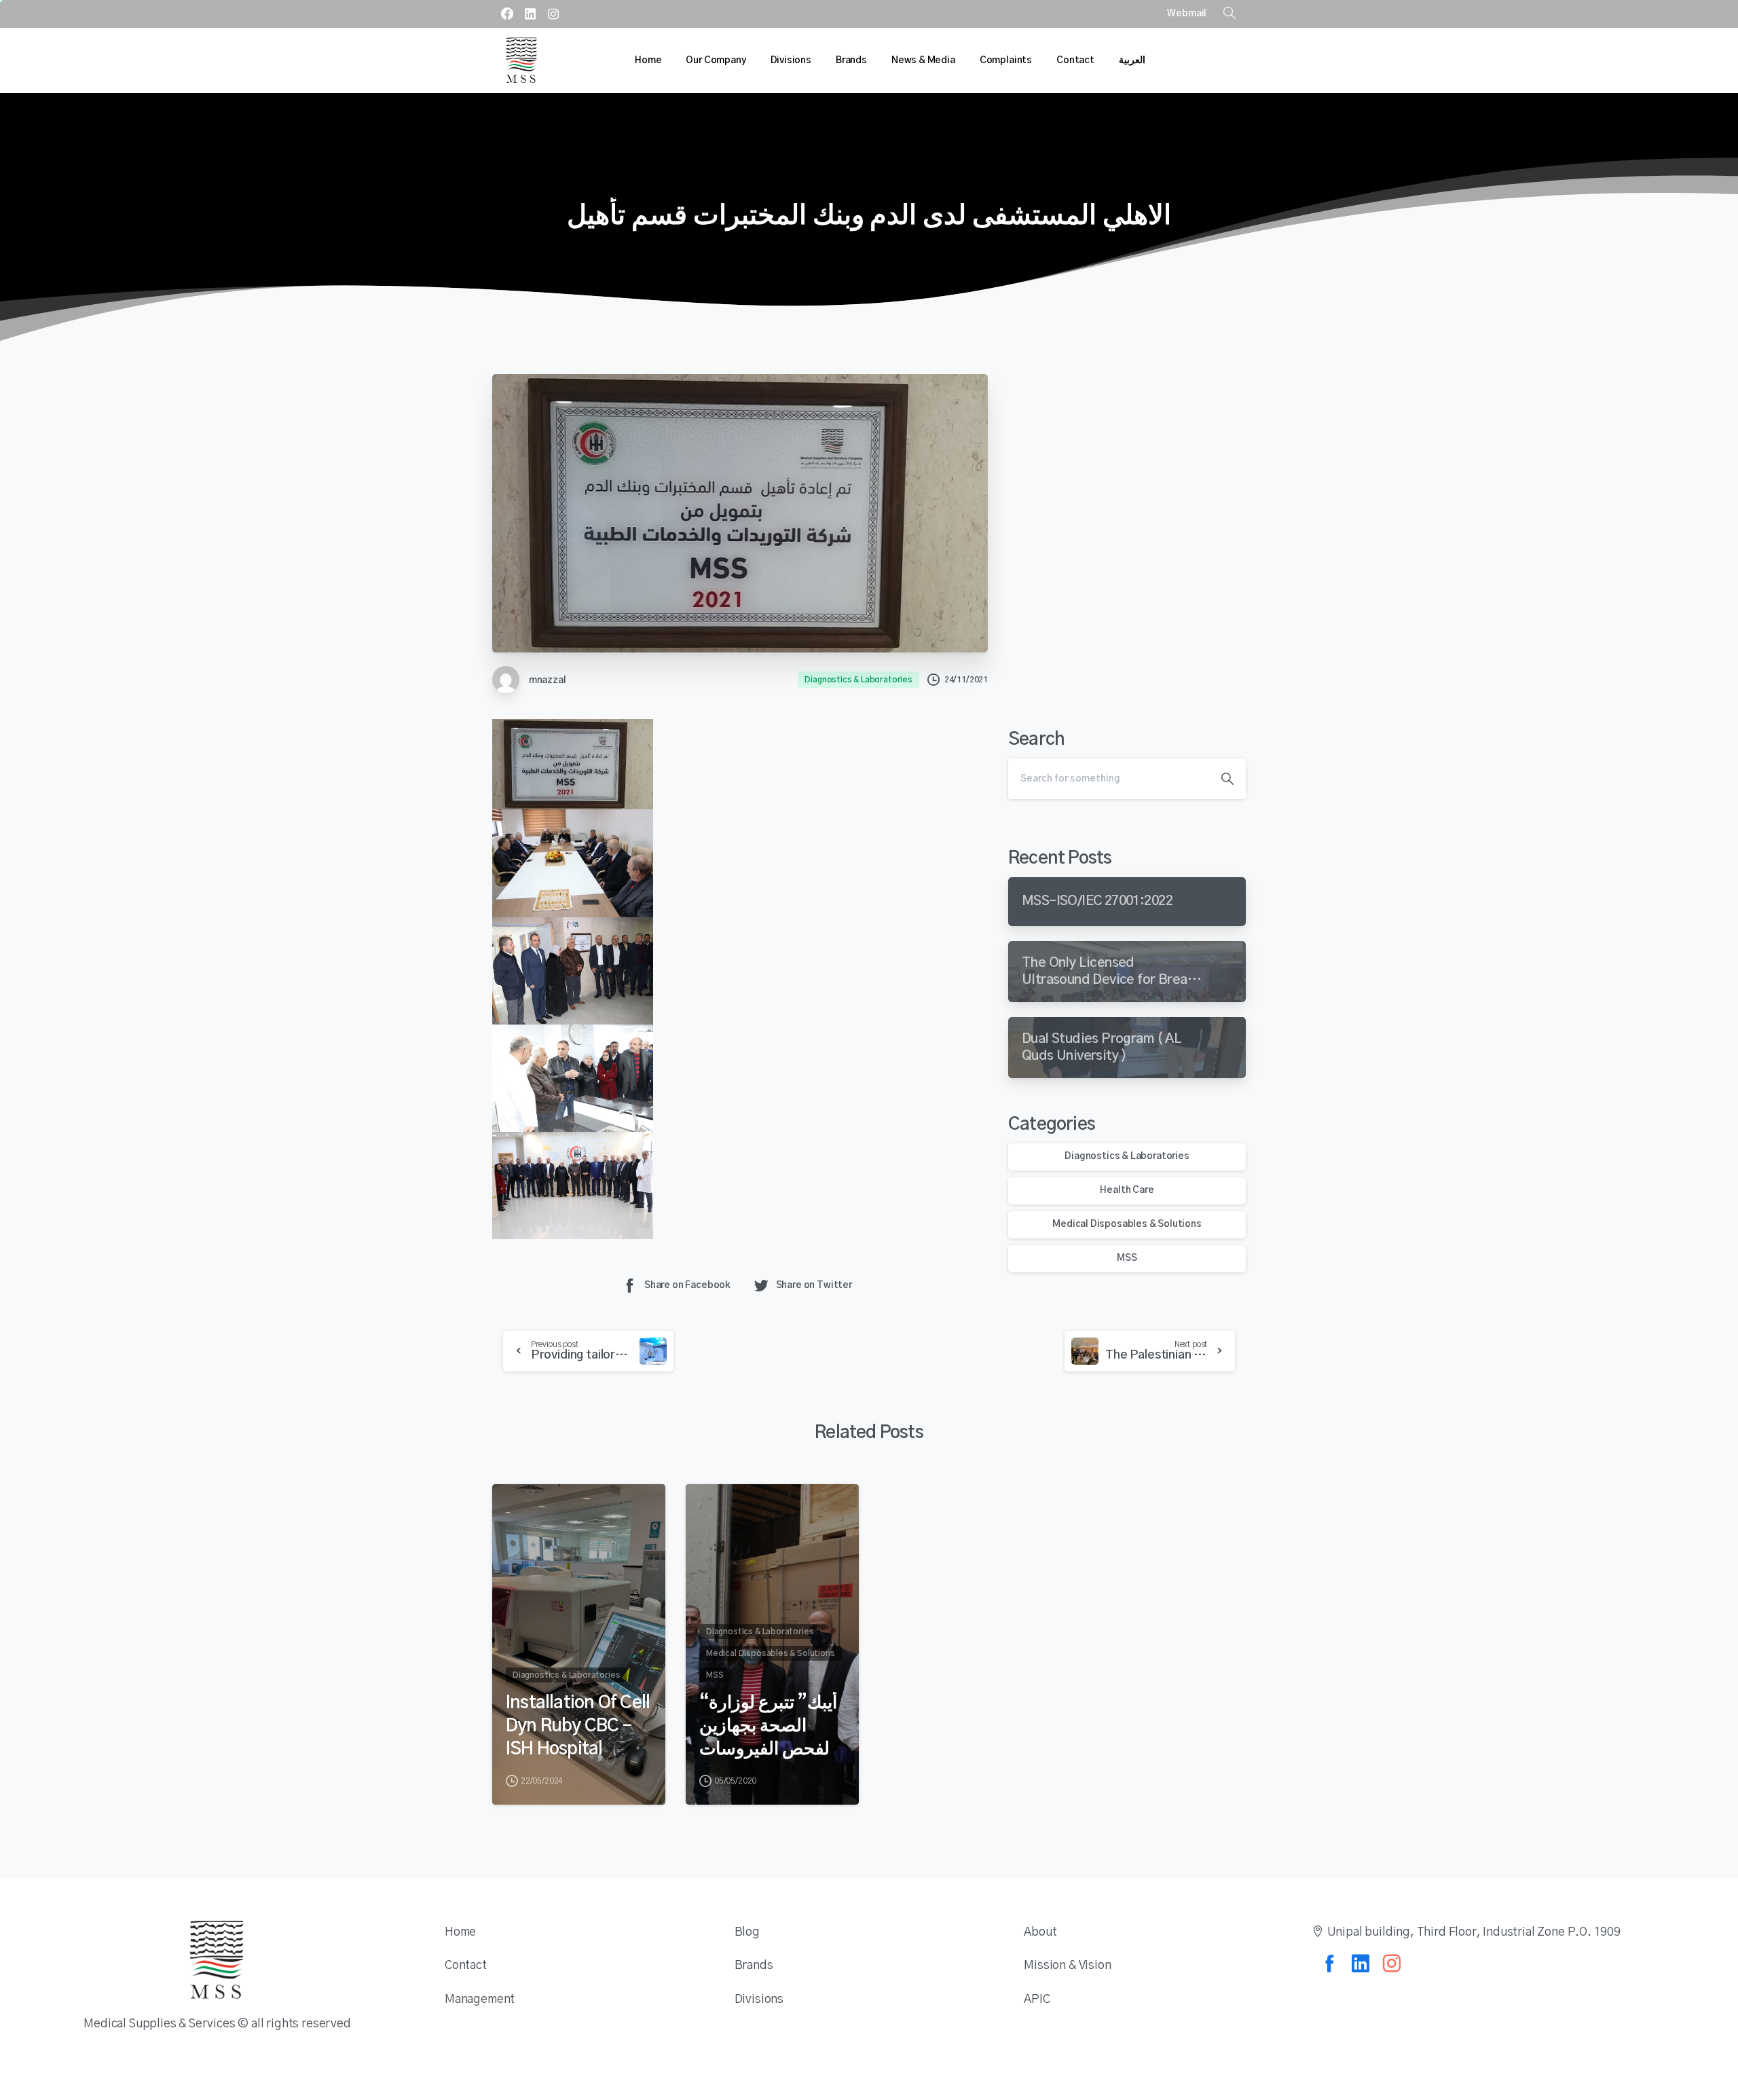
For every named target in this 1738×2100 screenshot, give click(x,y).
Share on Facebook (687, 1285)
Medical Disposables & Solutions (1127, 1224)
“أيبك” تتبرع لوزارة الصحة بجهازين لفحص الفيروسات (768, 1726)
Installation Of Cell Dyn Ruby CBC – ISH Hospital (578, 1726)
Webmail (1187, 14)
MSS (1127, 1258)
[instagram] (553, 14)
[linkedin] (530, 14)
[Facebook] (507, 14)
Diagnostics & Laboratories (1127, 1156)
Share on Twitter (814, 1285)
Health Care (1127, 1190)
